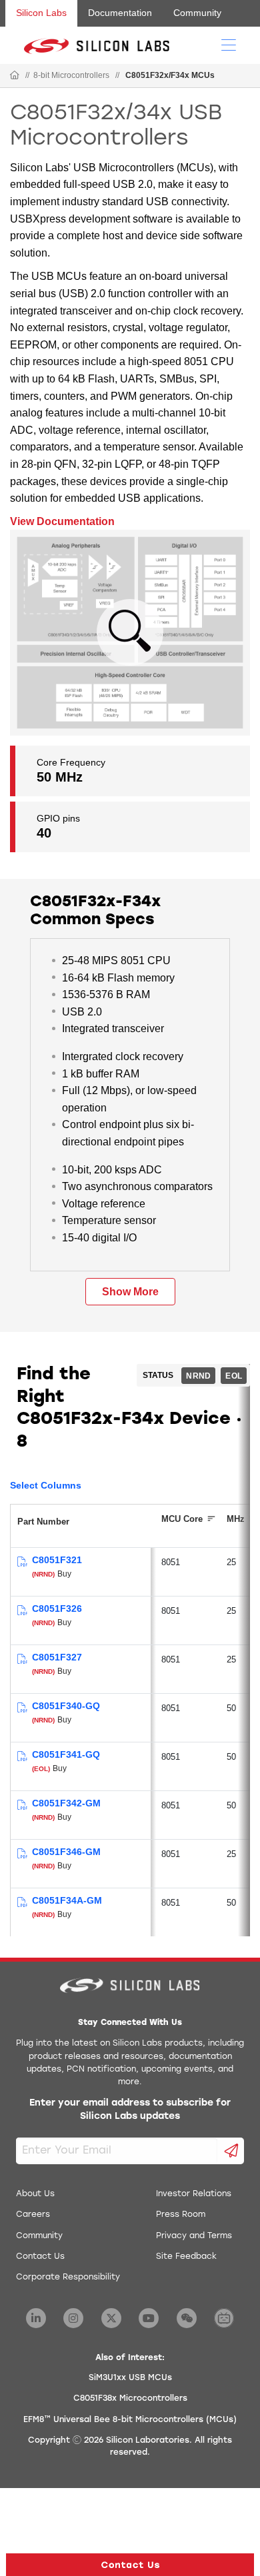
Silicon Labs (41, 13)
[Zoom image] (130, 632)
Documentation (120, 13)
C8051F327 (57, 1657)
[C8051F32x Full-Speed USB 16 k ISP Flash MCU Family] (22, 1562)
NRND (198, 1376)
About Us (35, 2194)
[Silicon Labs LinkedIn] (36, 2318)
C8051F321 (57, 1560)
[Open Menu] (229, 44)
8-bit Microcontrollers (71, 75)
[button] (130, 2565)
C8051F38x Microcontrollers (130, 2399)
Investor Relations (194, 2194)
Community (197, 13)
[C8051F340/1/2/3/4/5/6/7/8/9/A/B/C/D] (22, 1708)
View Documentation (62, 521)
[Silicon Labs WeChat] (187, 2318)
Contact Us (40, 2257)
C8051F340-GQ (66, 1706)
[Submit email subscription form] (231, 2151)
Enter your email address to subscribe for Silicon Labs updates (130, 2110)
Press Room (181, 2215)
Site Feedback (186, 2257)
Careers (33, 2215)
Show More (130, 1292)
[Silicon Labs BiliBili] (224, 2318)
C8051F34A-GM (67, 1900)
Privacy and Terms (194, 2236)
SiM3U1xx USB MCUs (130, 2378)
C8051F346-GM (66, 1852)
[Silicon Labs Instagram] (73, 2318)
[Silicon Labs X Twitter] (111, 2318)
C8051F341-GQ (66, 1754)
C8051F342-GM (66, 1803)
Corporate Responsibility (68, 2277)
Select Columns (46, 1485)
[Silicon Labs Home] (15, 76)
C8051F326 (57, 1609)
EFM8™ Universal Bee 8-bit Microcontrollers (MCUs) (130, 2420)
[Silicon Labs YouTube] (149, 2318)
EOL (234, 1376)
